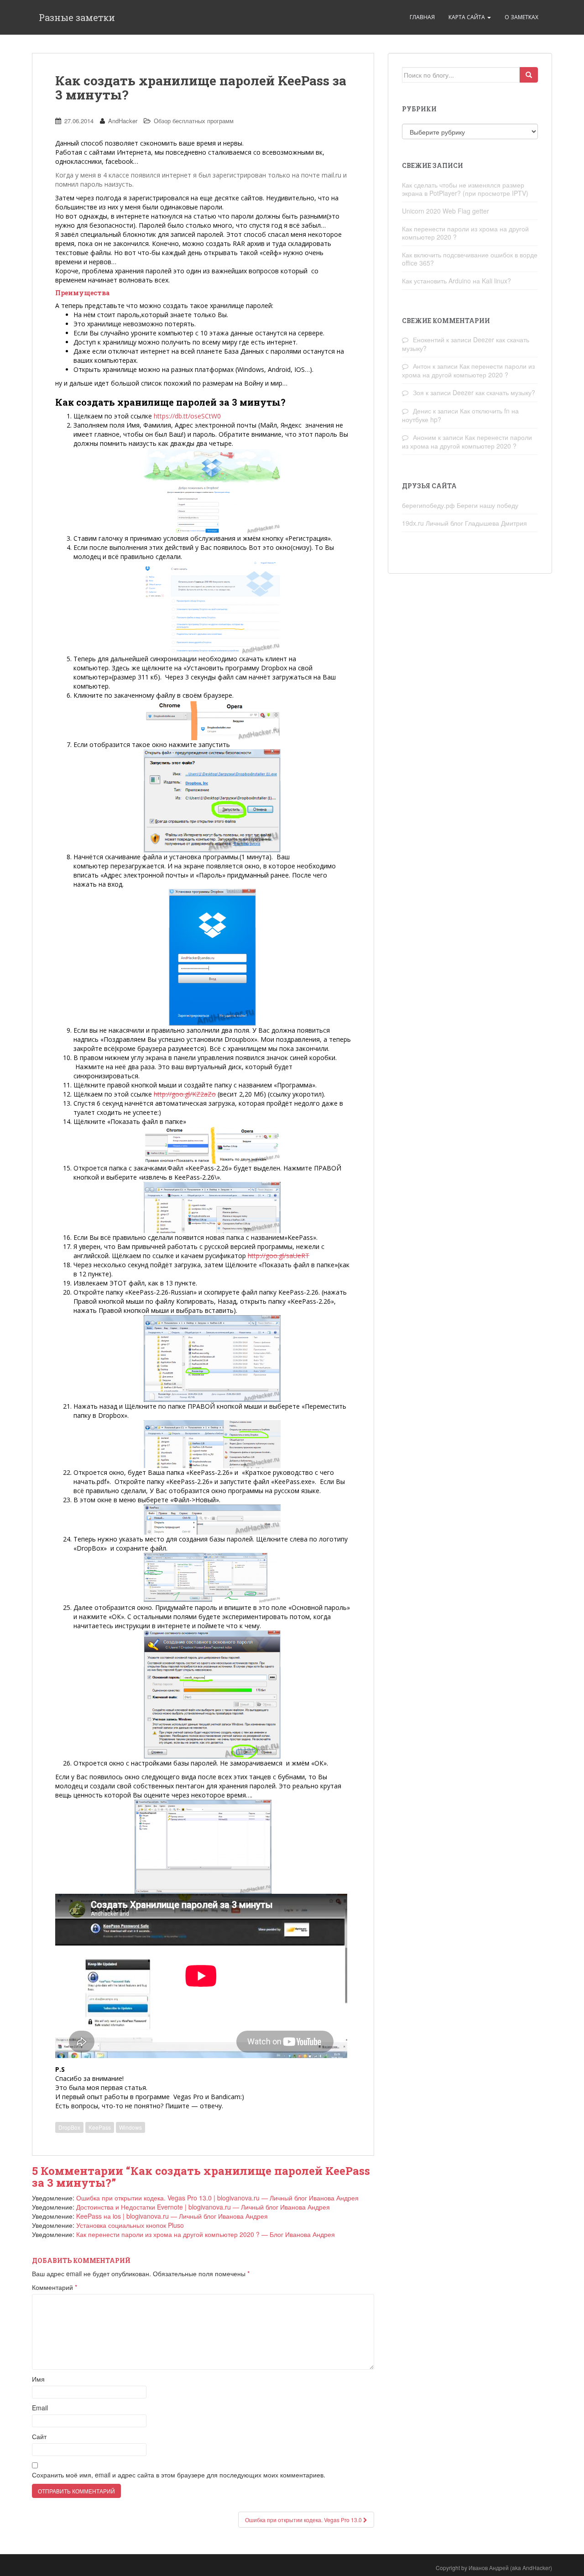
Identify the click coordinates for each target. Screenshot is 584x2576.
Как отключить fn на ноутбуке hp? (460, 415)
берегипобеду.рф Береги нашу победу (460, 505)
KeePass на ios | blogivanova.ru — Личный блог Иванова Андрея (172, 2216)
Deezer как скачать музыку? (494, 392)
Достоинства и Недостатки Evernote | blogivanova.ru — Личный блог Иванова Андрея (203, 2207)
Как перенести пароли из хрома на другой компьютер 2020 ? (465, 233)
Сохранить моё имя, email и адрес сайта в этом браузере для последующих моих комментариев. (179, 2475)
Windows (130, 2127)
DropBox (69, 2127)
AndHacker (123, 121)
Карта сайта (467, 17)
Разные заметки (77, 17)
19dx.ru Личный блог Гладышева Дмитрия (464, 523)
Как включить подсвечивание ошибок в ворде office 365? (470, 259)
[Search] (529, 75)
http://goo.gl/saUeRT (279, 1256)
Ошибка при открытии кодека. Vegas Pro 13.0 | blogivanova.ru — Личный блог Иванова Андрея (217, 2198)
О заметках (521, 17)
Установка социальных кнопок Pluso (130, 2225)
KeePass (100, 2127)
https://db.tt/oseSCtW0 (187, 416)
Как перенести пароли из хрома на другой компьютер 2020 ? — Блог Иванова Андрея (206, 2234)
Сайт (39, 2436)
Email (40, 2408)
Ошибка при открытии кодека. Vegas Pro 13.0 (304, 2520)
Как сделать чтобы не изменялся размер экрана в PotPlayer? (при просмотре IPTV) (465, 189)
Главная (422, 17)
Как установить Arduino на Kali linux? (456, 281)
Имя (38, 2379)
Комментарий (55, 2287)
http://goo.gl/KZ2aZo (185, 1094)
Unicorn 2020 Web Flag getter (446, 211)
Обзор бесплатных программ (194, 121)
